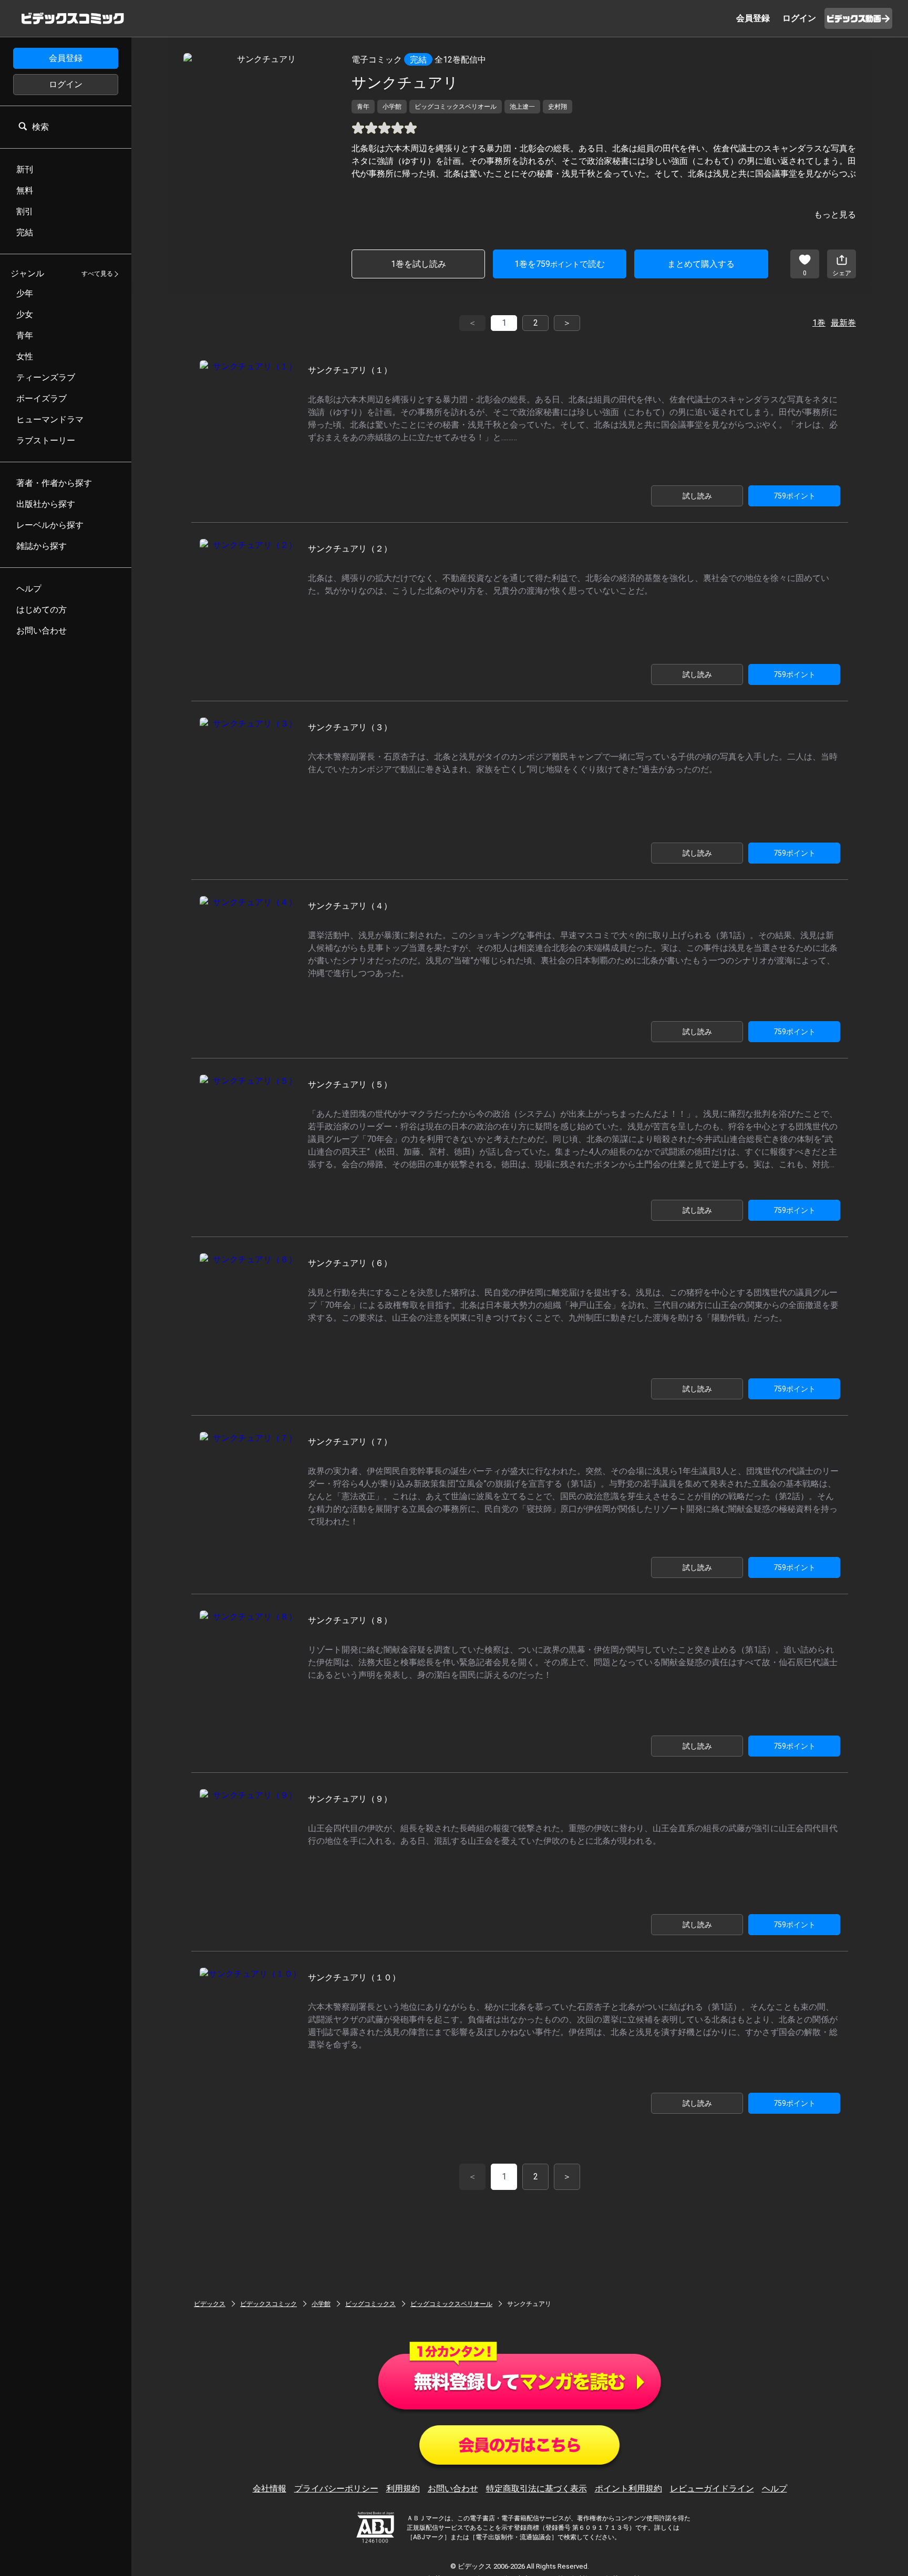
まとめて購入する (701, 264)
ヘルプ (775, 2489)
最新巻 (843, 323)
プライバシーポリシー (336, 2489)
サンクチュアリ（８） (350, 1620)
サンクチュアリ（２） (350, 549)
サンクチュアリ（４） (350, 906)
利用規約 (403, 2489)
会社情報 (270, 2489)
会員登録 (66, 58)
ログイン (66, 84)
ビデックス (210, 2304)
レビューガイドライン (712, 2489)
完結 (418, 60)
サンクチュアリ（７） (350, 1442)
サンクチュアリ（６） (350, 1263)
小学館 (321, 2304)
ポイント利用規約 (628, 2489)
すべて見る (97, 274)
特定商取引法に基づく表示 (536, 2489)
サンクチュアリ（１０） (354, 1977)
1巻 (819, 323)
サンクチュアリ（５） (350, 1084)
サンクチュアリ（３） (350, 727)
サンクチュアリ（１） (350, 370)
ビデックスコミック (269, 2304)
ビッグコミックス (370, 2304)
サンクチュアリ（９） (350, 1799)
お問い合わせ (453, 2489)
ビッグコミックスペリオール (451, 2304)
